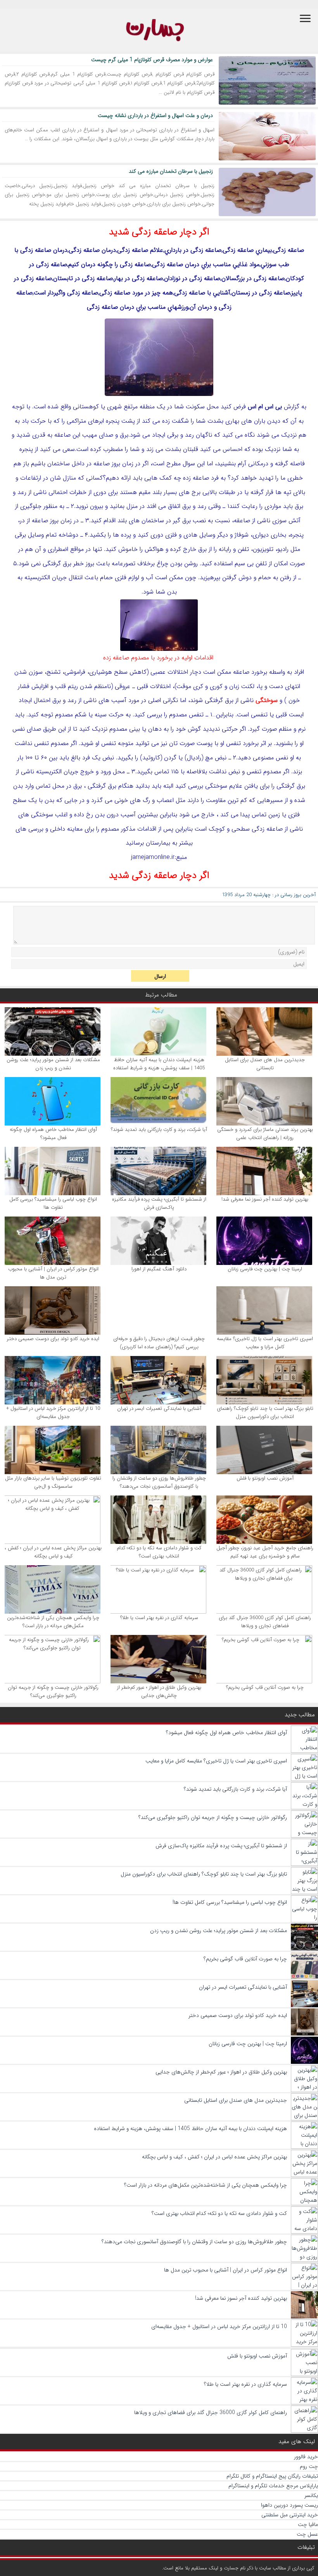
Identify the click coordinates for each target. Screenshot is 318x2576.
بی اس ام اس (265, 407)
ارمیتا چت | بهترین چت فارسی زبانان (265, 1269)
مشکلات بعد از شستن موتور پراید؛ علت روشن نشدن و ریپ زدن (53, 1064)
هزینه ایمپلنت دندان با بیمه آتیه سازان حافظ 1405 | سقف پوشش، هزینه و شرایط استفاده (159, 1064)
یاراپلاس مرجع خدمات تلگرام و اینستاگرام (273, 2486)
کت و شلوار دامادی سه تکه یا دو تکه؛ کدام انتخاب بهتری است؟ (159, 1552)
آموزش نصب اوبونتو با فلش (265, 1478)
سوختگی (267, 700)
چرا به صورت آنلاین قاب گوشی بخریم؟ (265, 1687)
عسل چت (307, 2534)
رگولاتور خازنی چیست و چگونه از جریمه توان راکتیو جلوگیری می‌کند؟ (53, 1692)
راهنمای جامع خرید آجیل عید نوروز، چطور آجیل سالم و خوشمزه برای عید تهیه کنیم (265, 1552)
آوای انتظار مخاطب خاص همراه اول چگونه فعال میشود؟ (53, 1134)
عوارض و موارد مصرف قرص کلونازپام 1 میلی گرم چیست (152, 60)
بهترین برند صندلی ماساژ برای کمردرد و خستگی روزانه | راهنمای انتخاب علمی (265, 1134)
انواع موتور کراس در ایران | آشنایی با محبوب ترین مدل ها (53, 1273)
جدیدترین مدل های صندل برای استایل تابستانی (265, 1064)
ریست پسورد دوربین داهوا (289, 2505)
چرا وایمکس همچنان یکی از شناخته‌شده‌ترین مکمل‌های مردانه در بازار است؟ (53, 1622)
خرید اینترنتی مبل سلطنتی (290, 2515)
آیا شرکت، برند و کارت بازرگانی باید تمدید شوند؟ (159, 1130)
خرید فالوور (306, 2457)
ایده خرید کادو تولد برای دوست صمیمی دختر (53, 1339)
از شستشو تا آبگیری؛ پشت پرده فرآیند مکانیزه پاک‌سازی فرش (159, 1203)
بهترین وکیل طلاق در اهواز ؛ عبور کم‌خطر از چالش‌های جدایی (159, 1692)
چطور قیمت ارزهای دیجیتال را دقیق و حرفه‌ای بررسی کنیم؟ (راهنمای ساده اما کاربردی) (159, 1343)
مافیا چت (308, 2524)
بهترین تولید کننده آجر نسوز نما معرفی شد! (265, 1199)
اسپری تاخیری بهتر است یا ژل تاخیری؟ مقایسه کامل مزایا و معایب (265, 1343)
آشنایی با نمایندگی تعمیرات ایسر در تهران (159, 1408)
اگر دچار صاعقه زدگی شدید (159, 232)
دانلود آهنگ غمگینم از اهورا (159, 1269)
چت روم (309, 2466)
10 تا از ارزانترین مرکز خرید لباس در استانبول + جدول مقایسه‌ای (53, 1413)
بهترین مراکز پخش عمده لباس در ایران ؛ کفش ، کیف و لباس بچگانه (53, 1552)
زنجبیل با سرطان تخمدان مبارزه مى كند (171, 171)
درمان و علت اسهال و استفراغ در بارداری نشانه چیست (155, 115)
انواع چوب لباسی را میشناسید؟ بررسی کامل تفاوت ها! (53, 1203)
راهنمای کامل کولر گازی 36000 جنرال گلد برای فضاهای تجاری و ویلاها (265, 1622)
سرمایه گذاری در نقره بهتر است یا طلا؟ (159, 1618)
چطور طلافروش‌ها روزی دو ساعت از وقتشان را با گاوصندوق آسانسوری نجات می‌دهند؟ (159, 1482)
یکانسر (311, 2495)
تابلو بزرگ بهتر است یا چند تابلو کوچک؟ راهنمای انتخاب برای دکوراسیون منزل (265, 1413)
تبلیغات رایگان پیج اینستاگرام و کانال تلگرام (272, 2476)
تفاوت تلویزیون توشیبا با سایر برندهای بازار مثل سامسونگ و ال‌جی (53, 1482)
